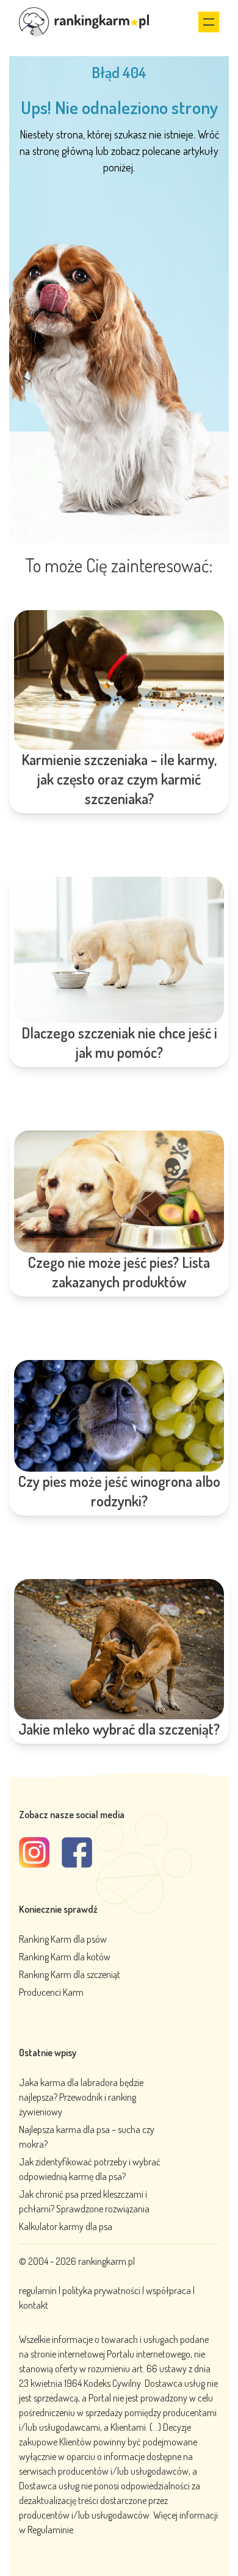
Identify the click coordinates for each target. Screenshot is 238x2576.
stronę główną (63, 151)
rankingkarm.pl (106, 2261)
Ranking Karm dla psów (63, 1939)
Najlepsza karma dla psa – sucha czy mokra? (87, 2137)
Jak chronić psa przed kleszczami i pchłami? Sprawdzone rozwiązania (84, 2201)
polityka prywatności (101, 2290)
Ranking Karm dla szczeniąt (70, 1974)
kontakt (34, 2305)
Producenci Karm (51, 1992)
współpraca (168, 2290)
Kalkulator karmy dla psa (66, 2226)
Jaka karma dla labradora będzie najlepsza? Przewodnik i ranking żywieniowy (81, 2097)
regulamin (39, 2290)
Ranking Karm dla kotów (65, 1957)
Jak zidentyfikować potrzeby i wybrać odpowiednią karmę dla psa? (90, 2169)
